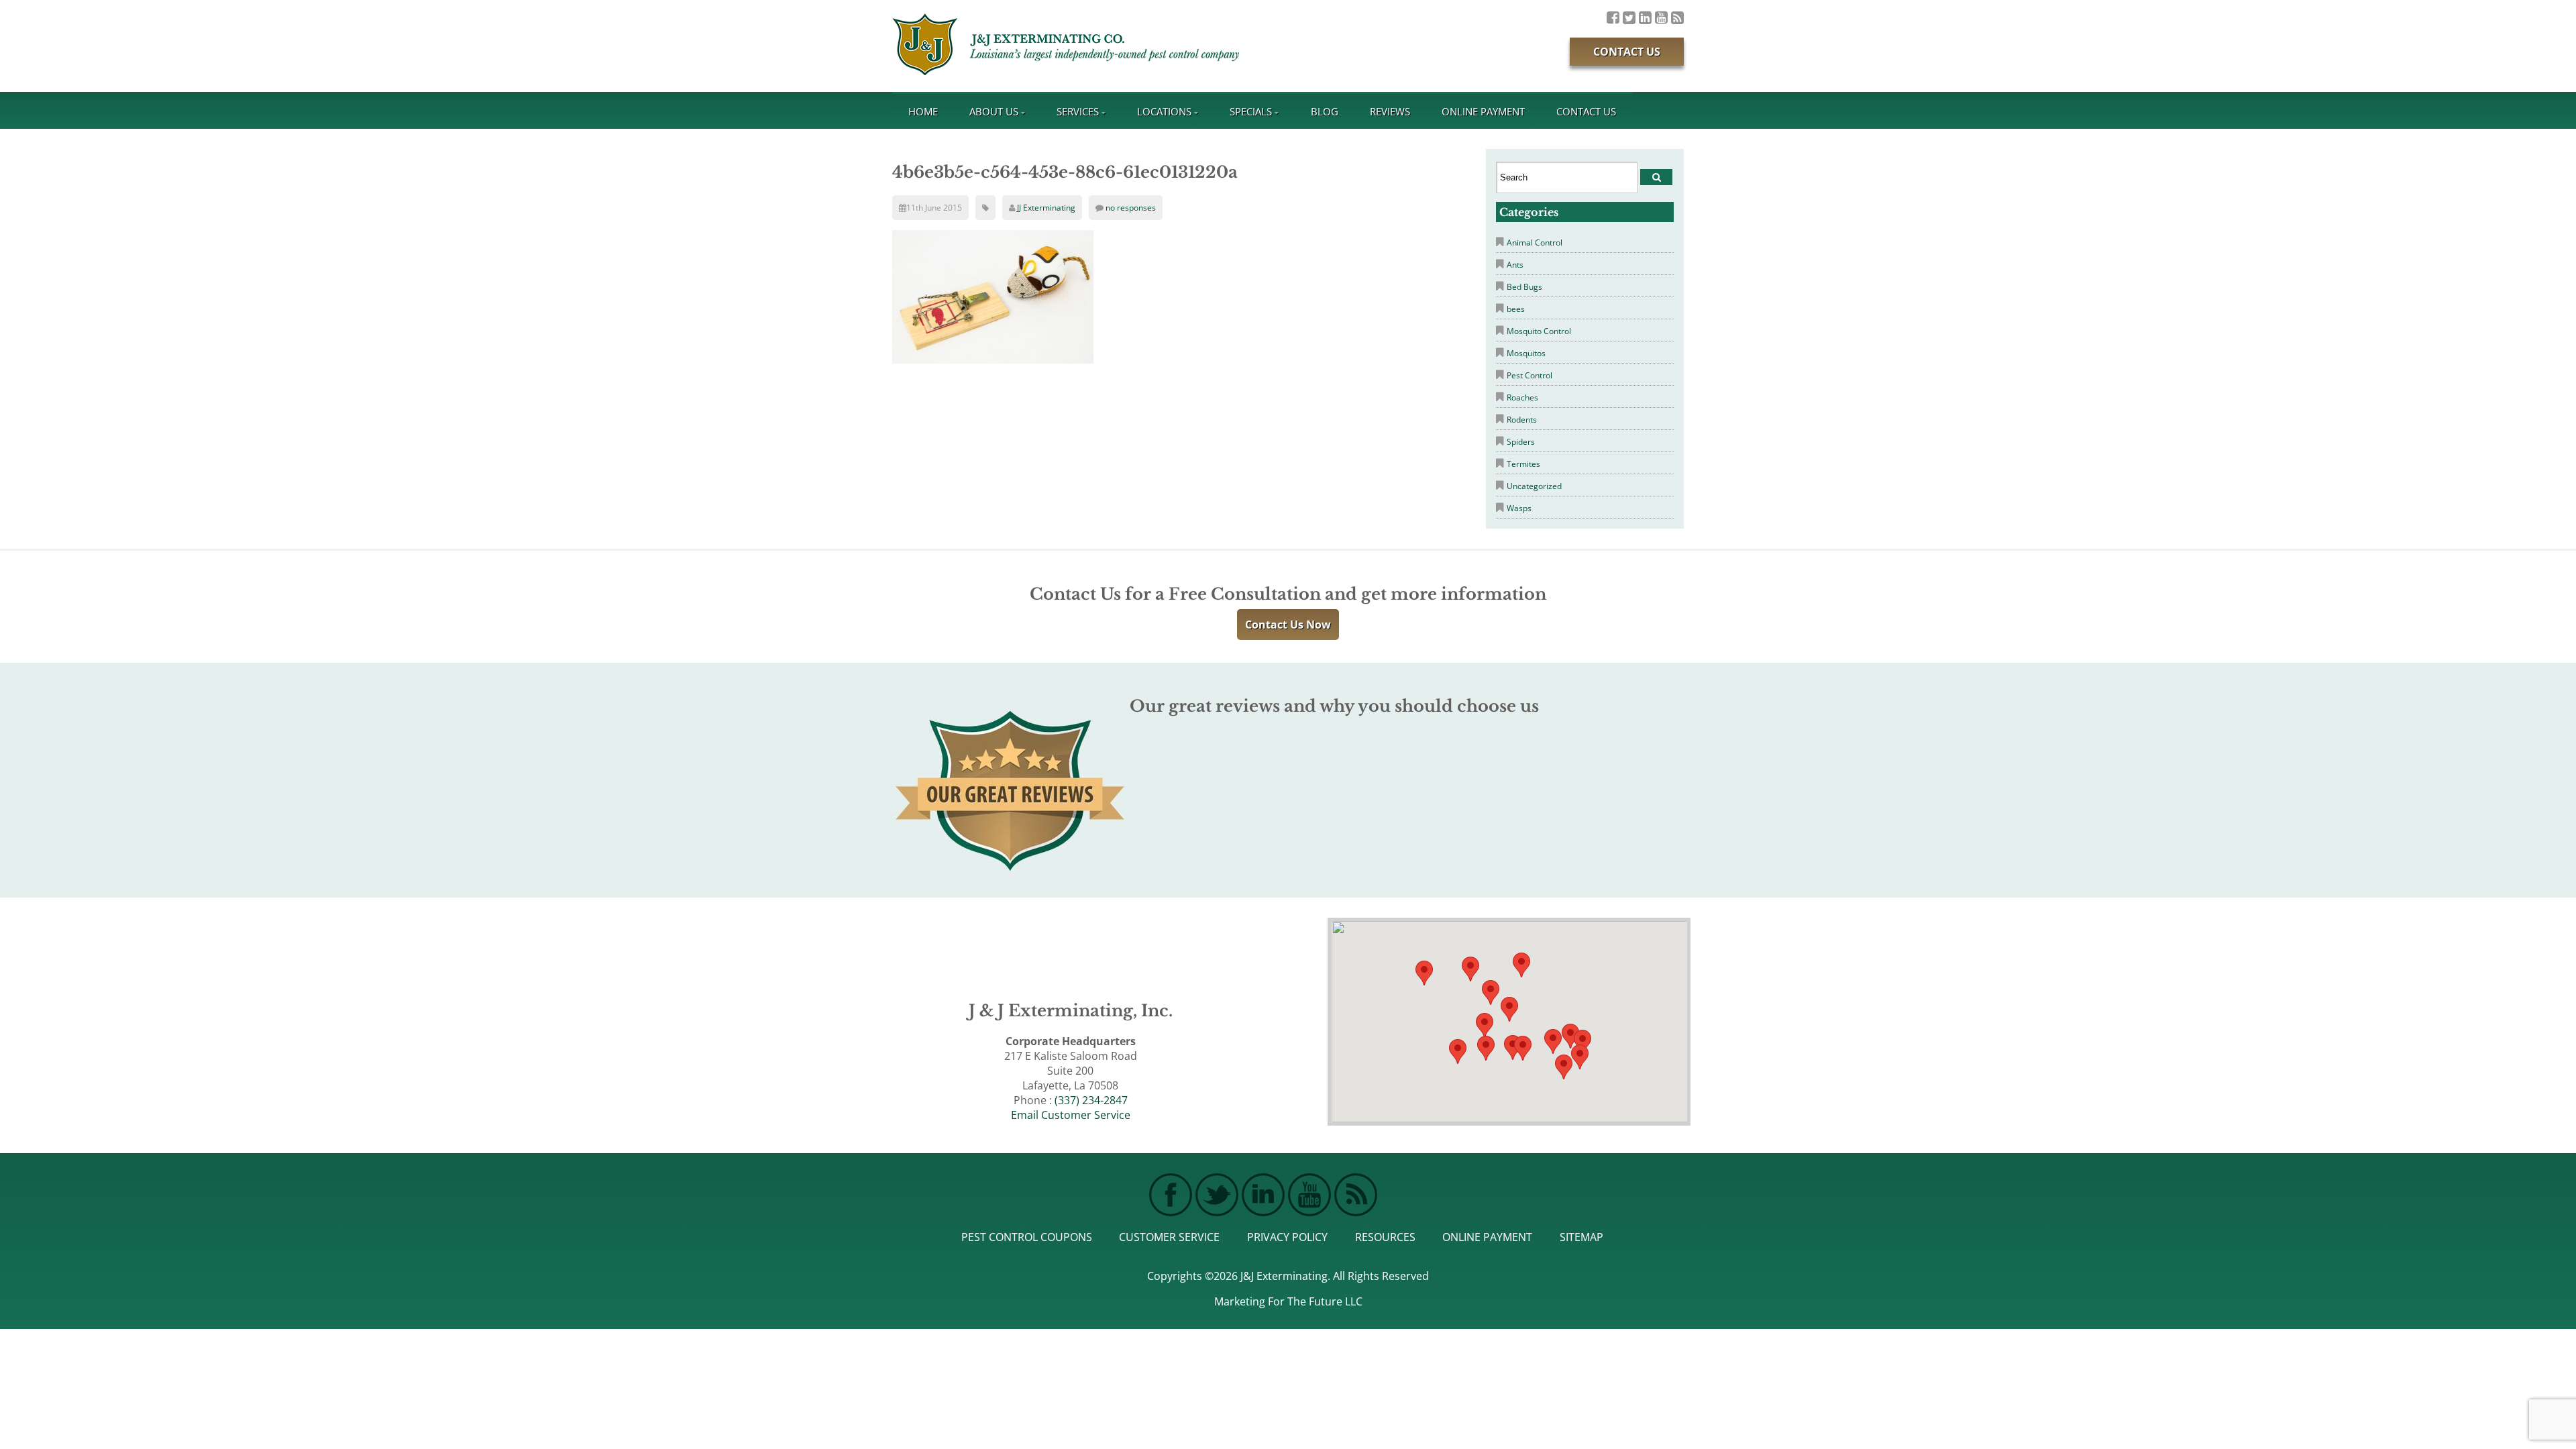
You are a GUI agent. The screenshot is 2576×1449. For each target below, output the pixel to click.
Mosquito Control (1539, 331)
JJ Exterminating (1046, 208)
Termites (1523, 464)
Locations (1164, 111)
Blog (1325, 111)
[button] (1523, 1048)
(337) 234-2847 (1091, 1100)
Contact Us (1627, 52)
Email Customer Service (1071, 1115)
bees (1516, 309)
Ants (1515, 265)
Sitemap (1581, 1237)
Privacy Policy (1287, 1237)
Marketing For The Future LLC (1288, 1301)
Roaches (1522, 397)
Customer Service (1169, 1237)
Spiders (1521, 442)
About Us (994, 111)
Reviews (1390, 111)
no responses (1131, 208)
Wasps (1519, 508)
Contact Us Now (1288, 625)
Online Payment (1483, 111)
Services (1078, 111)
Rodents (1522, 420)
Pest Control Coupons (1027, 1237)
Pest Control (1529, 375)
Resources (1385, 1237)
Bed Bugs (1524, 287)
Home (923, 111)
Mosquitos (1526, 353)
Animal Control (1535, 243)
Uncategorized (1534, 486)
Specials (1251, 111)
